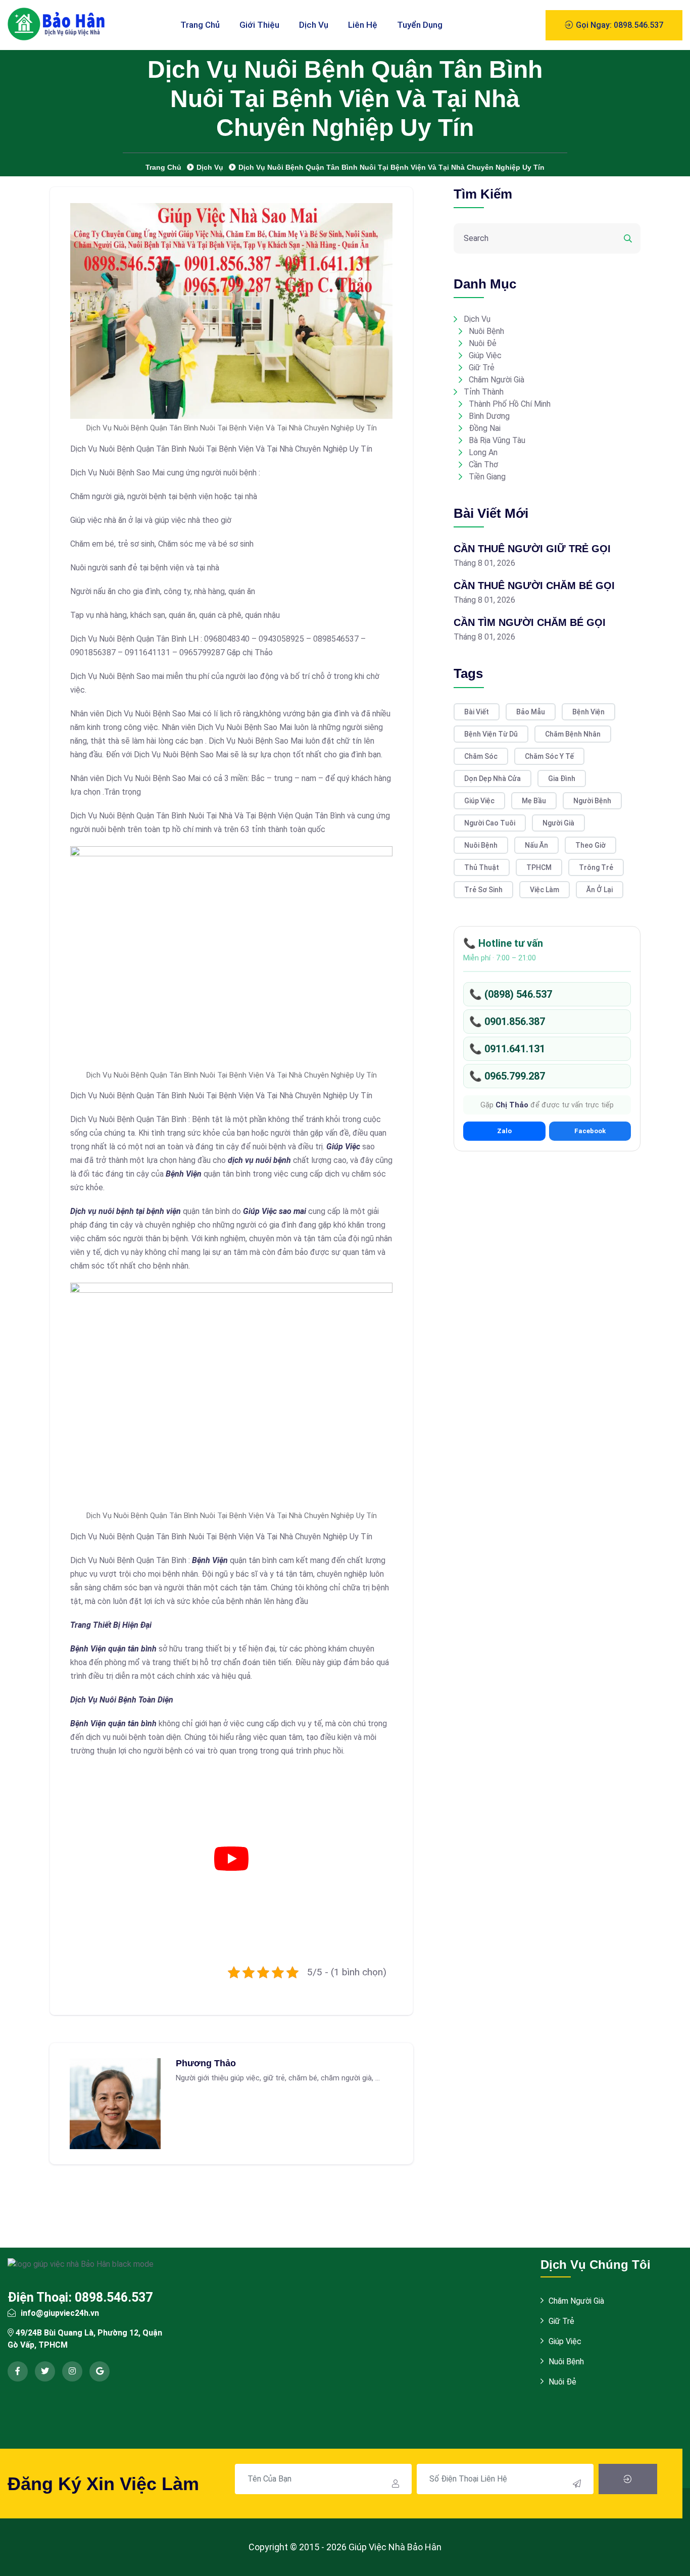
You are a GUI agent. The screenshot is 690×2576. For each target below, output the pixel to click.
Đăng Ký (628, 2479)
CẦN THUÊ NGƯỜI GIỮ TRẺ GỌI (532, 549)
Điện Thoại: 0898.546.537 (80, 2297)
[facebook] (18, 2371)
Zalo (504, 1131)
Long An (483, 452)
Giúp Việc (485, 355)
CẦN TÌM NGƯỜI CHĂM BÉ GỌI (530, 622)
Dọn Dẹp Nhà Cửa (492, 779)
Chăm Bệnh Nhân (573, 734)
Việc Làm (545, 890)
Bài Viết (477, 712)
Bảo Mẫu (531, 712)
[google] (100, 2371)
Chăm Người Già (497, 380)
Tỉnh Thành (484, 392)
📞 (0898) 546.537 (511, 994)
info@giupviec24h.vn (60, 2313)
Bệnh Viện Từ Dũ (491, 734)
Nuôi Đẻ (483, 343)
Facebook (590, 1131)
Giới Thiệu (259, 25)
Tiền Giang (487, 477)
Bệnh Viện (588, 712)
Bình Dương (489, 416)
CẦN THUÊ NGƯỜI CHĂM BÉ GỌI (534, 586)
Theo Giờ (590, 845)
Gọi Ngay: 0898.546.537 (619, 25)
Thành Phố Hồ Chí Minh (510, 404)
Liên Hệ (363, 25)
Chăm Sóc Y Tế (549, 756)
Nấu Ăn (536, 845)
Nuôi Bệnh (486, 331)
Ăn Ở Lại (600, 890)
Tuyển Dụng (420, 25)
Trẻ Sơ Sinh (483, 890)
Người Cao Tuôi (490, 823)
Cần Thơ (483, 465)
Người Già (558, 823)
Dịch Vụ (314, 25)
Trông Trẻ (596, 867)
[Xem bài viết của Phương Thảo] (115, 2103)
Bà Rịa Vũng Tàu (497, 440)
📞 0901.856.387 (507, 1022)
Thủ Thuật (482, 867)
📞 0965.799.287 (507, 1076)
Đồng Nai (485, 428)
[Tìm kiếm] (628, 238)
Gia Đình (562, 779)
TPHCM (539, 867)
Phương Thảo (206, 2063)
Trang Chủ (200, 25)
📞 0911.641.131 (507, 1049)
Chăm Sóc (481, 756)
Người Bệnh (592, 801)
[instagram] (72, 2371)
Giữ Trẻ (482, 368)
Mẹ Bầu (534, 801)
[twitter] (45, 2371)
